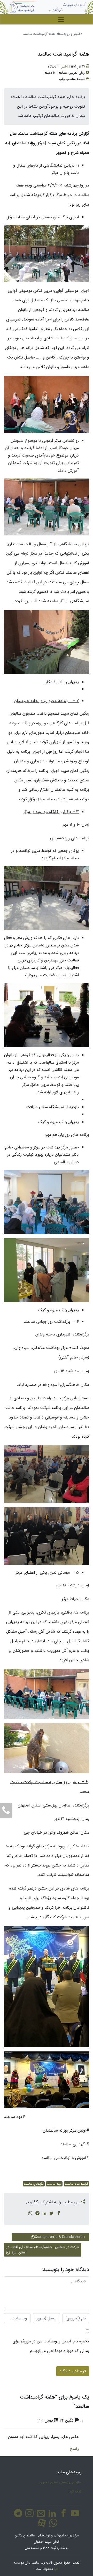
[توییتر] (51, 2214)
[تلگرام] (37, 2214)
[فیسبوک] (59, 2214)
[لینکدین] (44, 2214)
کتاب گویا (75, 2492)
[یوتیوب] (74, 2516)
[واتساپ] (52, 2526)
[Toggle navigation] (61, 19)
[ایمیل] (40, 2516)
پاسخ (74, 2449)
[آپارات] (41, 2526)
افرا (56, 2569)
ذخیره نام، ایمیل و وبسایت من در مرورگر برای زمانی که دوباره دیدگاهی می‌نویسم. (51, 2346)
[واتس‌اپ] (30, 2214)
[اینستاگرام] (28, 2516)
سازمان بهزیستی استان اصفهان (60, 2482)
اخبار (65, 67)
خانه (85, 34)
